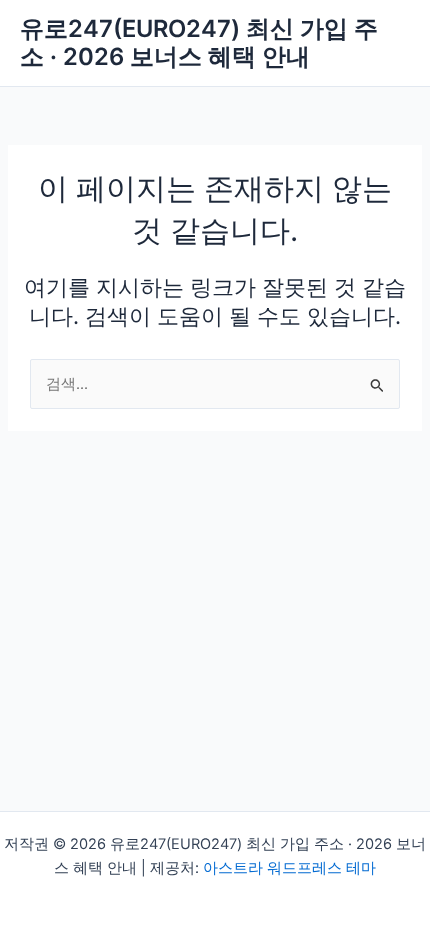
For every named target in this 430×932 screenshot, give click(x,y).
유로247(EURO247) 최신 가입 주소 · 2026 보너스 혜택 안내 (199, 42)
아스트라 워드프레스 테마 (289, 868)
